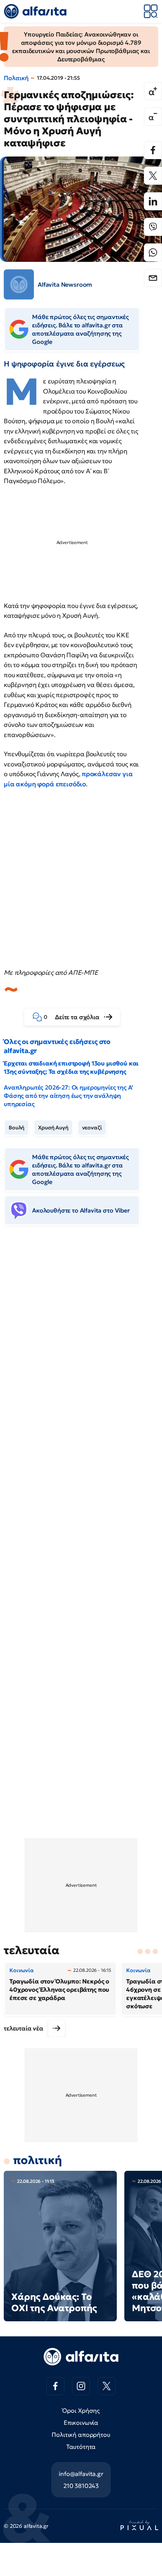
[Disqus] (81, 1347)
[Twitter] (153, 176)
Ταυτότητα (81, 2447)
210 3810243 (81, 2486)
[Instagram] (81, 2386)
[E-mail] (153, 278)
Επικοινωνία (81, 2423)
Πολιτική (16, 78)
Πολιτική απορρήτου (81, 2435)
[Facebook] (153, 150)
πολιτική (38, 2160)
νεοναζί (92, 1128)
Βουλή (17, 1128)
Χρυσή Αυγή (53, 1128)
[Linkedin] (153, 201)
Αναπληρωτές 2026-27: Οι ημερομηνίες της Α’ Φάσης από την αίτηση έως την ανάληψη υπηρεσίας (68, 1096)
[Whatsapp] (153, 252)
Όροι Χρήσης (81, 2410)
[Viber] (153, 227)
